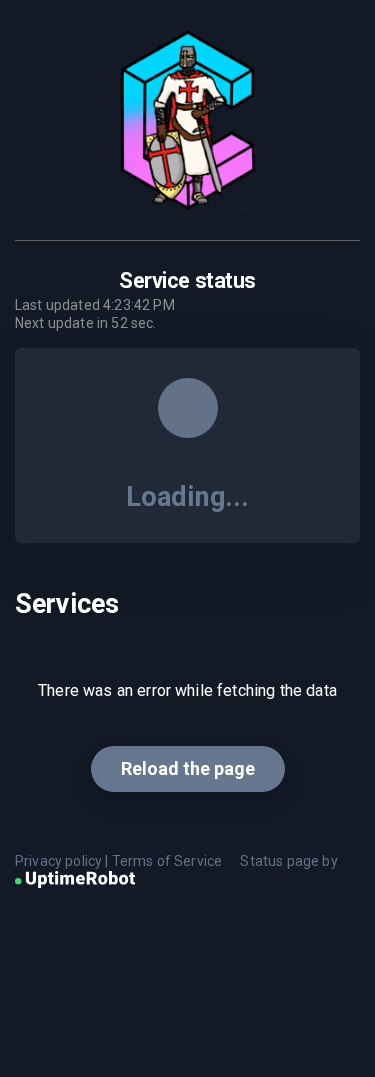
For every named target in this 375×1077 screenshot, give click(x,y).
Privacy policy (58, 861)
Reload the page (188, 768)
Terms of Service (167, 861)
